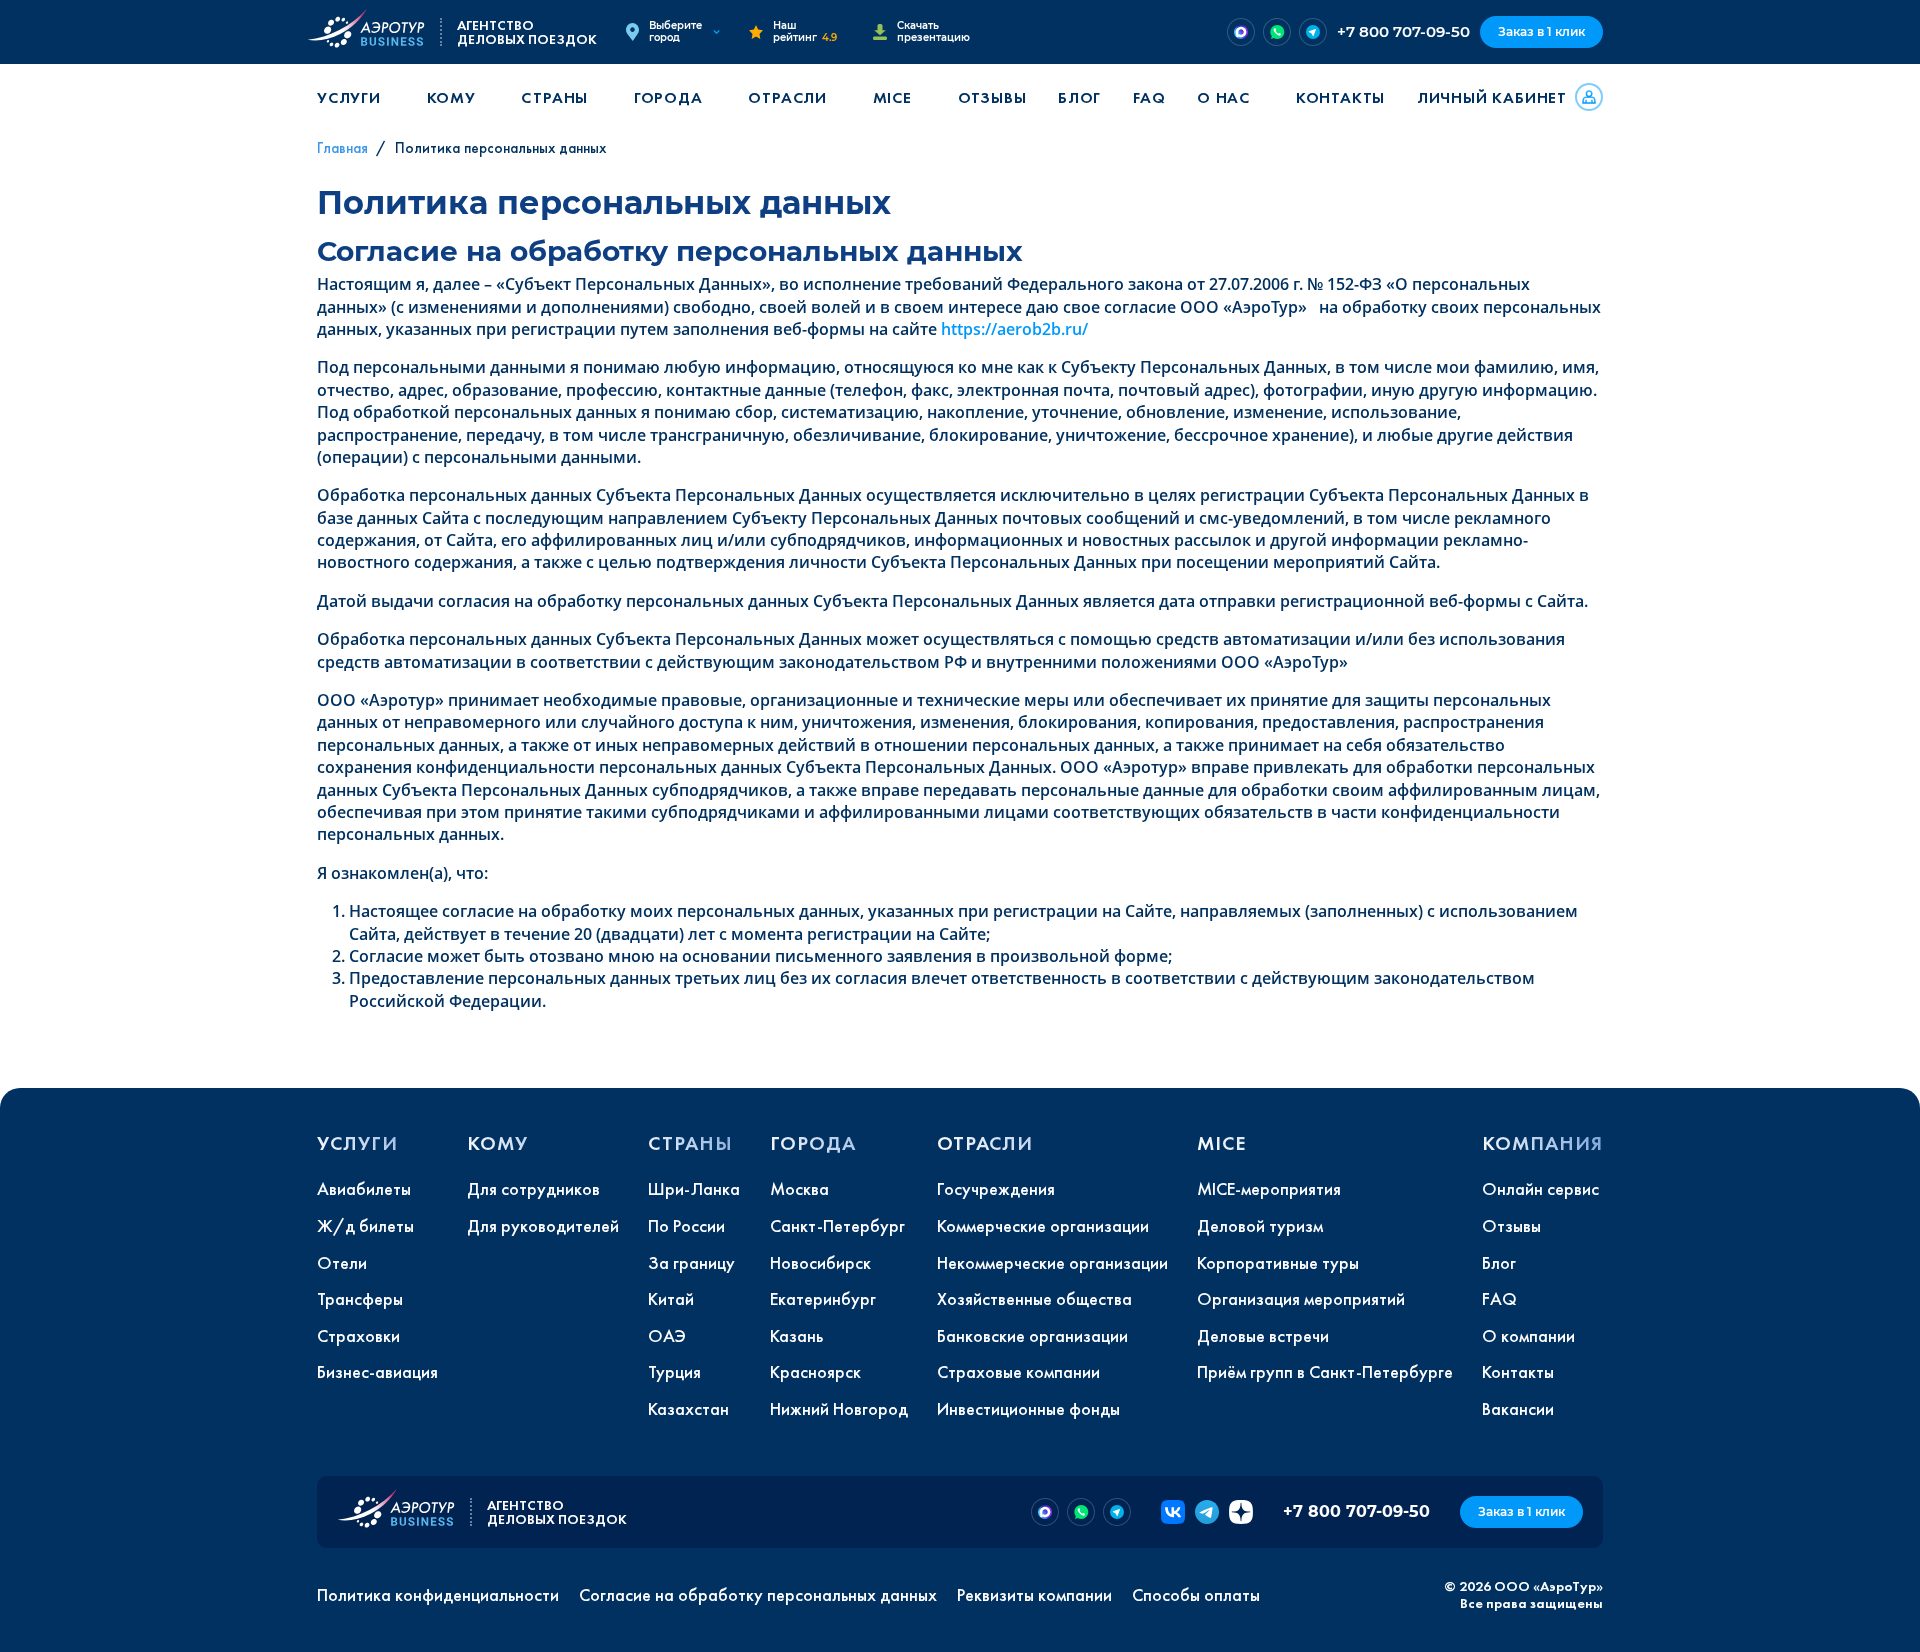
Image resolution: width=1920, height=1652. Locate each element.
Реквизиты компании (1034, 1595)
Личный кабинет (1492, 97)
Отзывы (992, 97)
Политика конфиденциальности (438, 1595)
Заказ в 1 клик (1541, 31)
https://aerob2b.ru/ (1014, 329)
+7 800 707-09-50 (1403, 31)
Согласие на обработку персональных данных (758, 1595)
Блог (1079, 97)
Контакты (1340, 97)
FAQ (1149, 97)
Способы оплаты (1196, 1595)
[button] (356, 97)
